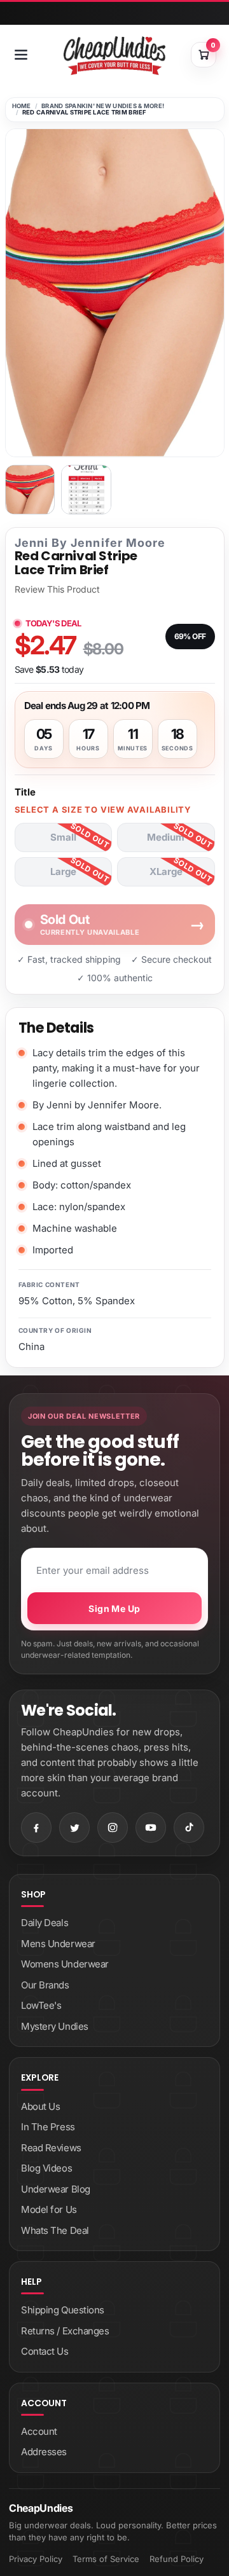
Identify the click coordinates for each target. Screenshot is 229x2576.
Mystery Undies (55, 2026)
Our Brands (45, 1985)
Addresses (44, 2452)
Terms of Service (106, 2559)
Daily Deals (45, 1923)
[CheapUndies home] (114, 56)
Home (22, 106)
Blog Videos (46, 2168)
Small (63, 837)
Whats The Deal (55, 2230)
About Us (40, 2106)
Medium (166, 837)
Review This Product (57, 589)
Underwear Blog (56, 2189)
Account (39, 2431)
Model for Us (49, 2209)
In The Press (48, 2127)
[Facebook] (36, 1828)
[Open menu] (21, 55)
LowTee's (41, 2005)
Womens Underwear (65, 1964)
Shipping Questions (63, 2310)
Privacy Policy (36, 2559)
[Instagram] (113, 1828)
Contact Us (45, 2351)
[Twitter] (74, 1828)
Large (63, 871)
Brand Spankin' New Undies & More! (103, 106)
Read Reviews (51, 2148)
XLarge (166, 871)
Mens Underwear (58, 1944)
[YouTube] (151, 1828)
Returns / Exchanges (65, 2331)
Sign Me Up (114, 1608)
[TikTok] (189, 1828)
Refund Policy (177, 2559)
